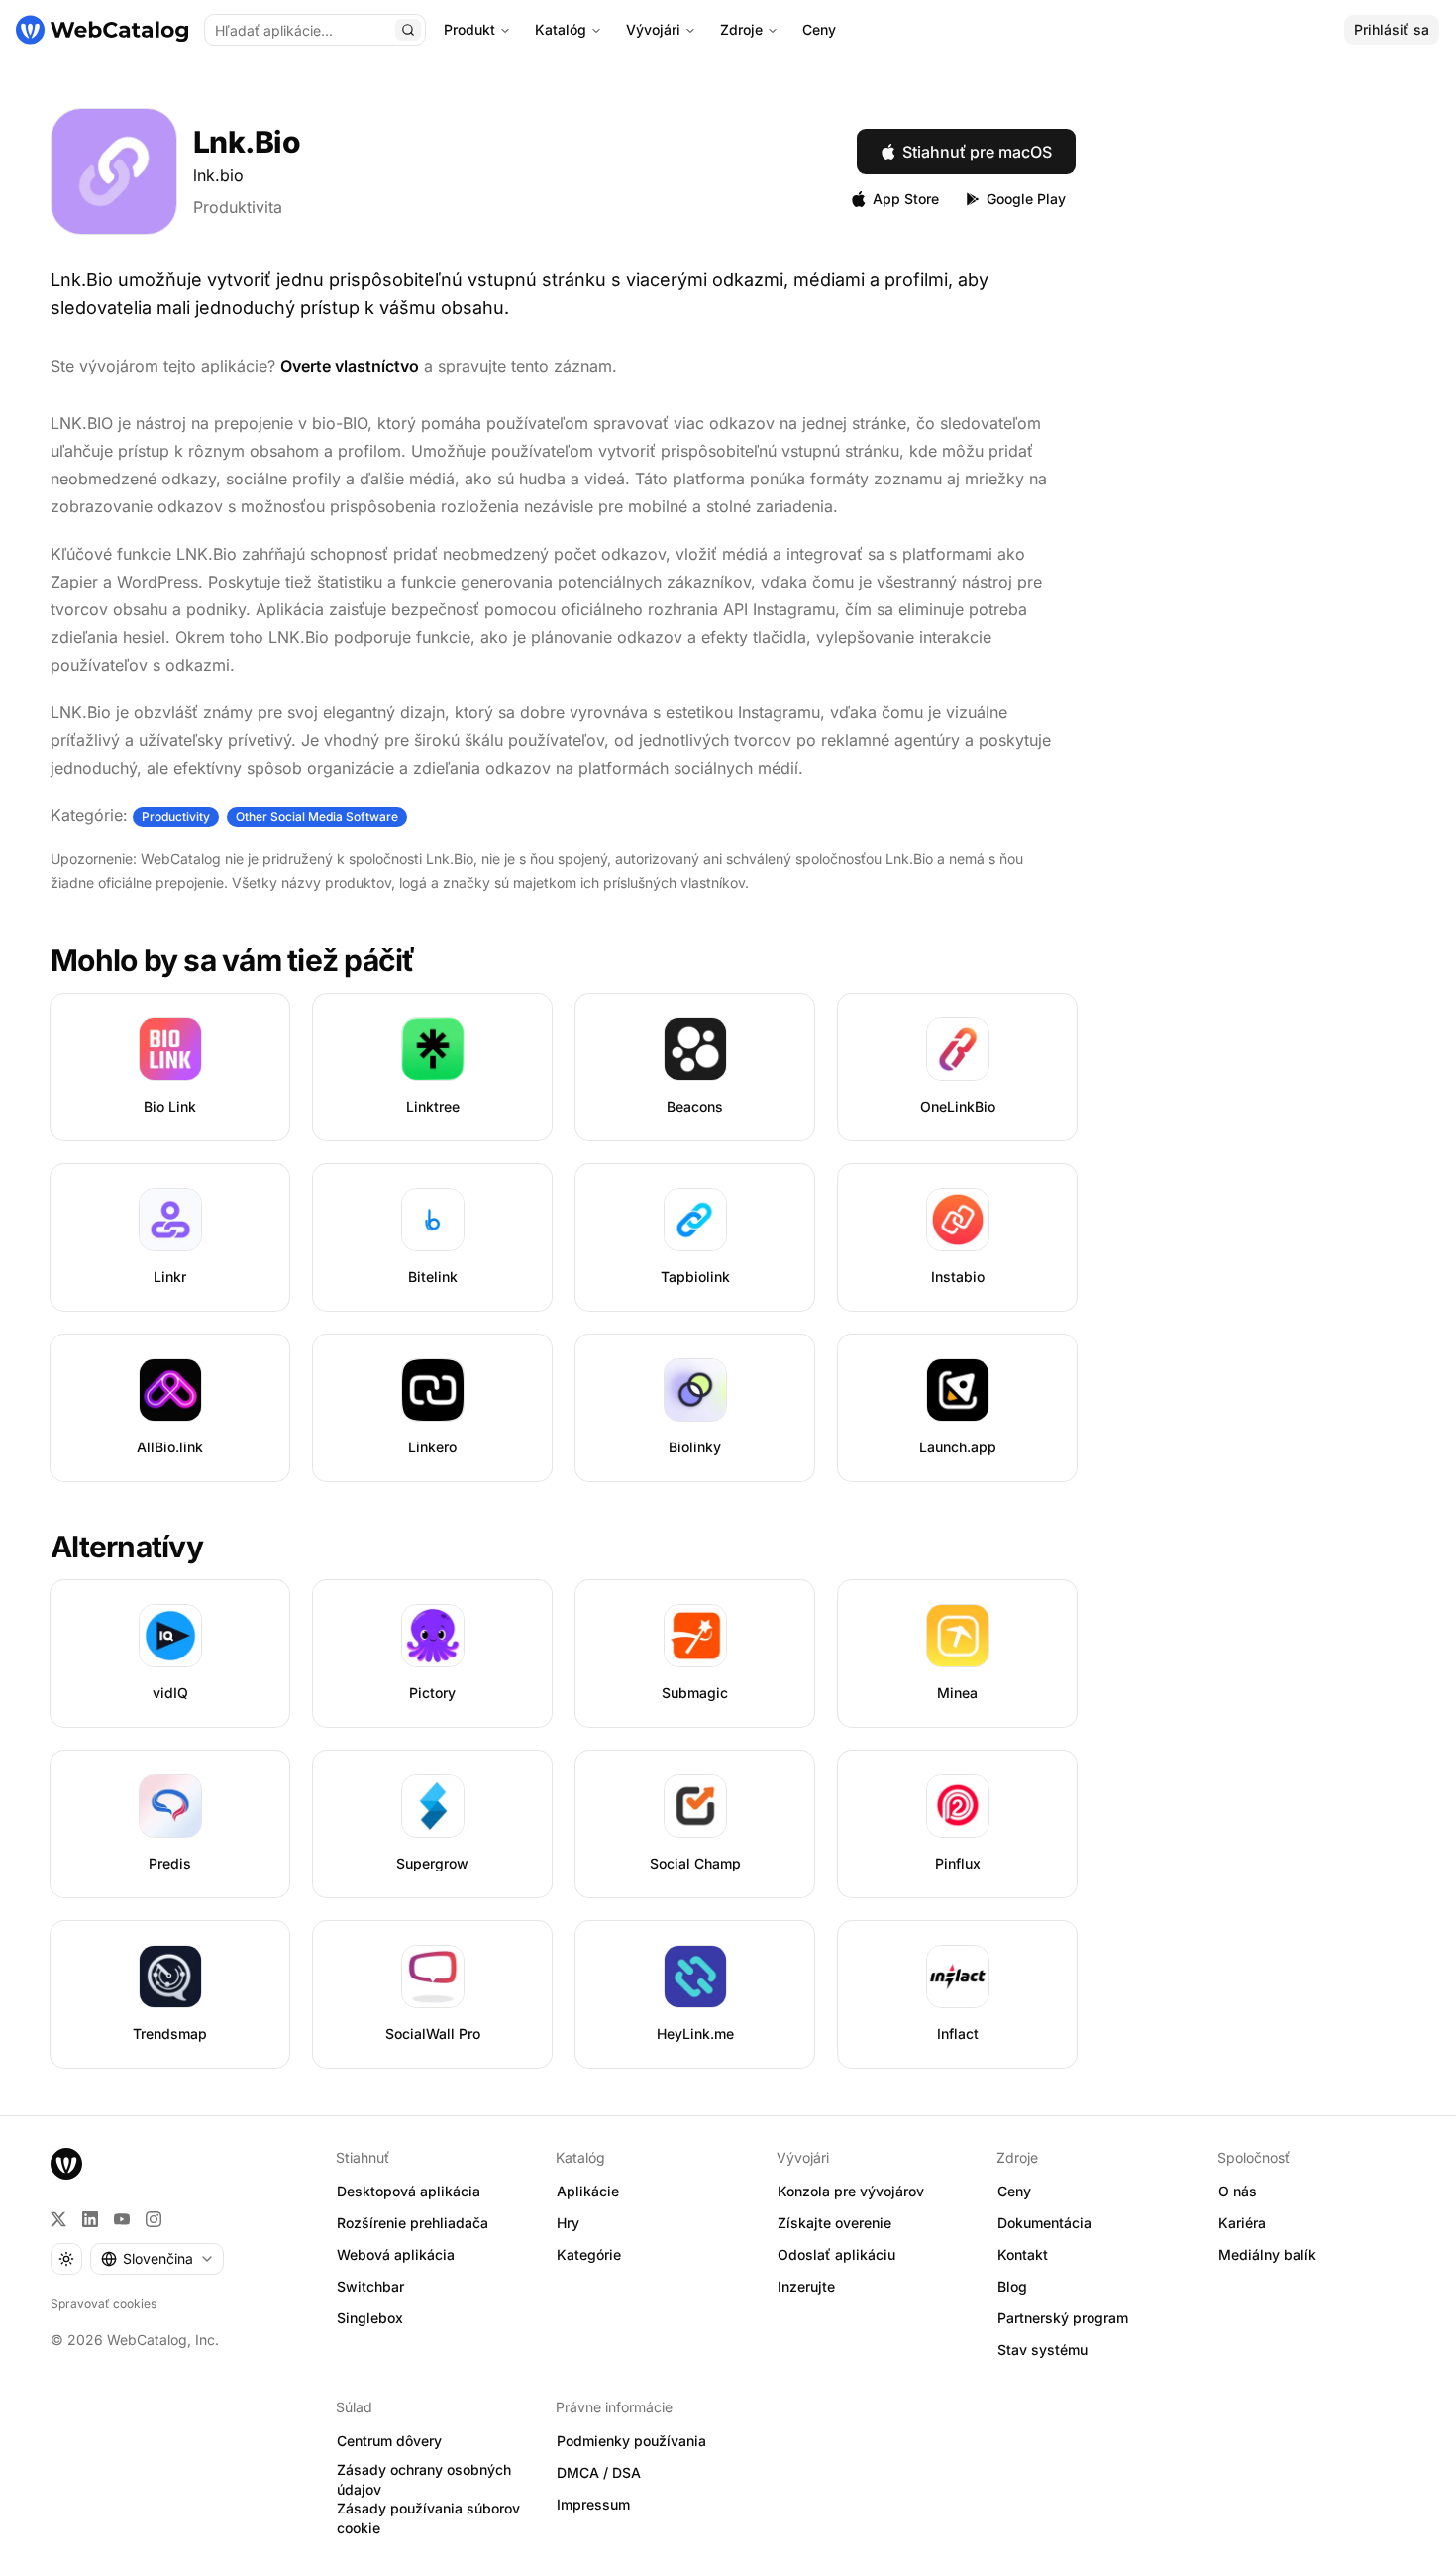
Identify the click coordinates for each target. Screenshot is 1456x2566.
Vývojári (653, 29)
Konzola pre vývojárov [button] (851, 2191)
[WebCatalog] (66, 2164)
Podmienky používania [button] (631, 2441)
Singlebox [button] (370, 2318)
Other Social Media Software (317, 817)
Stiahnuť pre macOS (977, 152)
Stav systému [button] (1042, 2350)
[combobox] (157, 2259)
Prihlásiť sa (1392, 29)
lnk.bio (218, 175)
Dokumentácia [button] (1044, 2223)
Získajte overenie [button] (834, 2223)
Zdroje (741, 29)
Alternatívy (127, 1547)
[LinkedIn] (90, 2219)
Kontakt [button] (1023, 2254)
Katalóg (561, 29)
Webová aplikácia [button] (396, 2254)
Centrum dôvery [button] (389, 2441)
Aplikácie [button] (588, 2191)
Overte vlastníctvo (350, 366)
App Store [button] (906, 199)
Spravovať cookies (104, 2304)
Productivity (176, 817)
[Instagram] (154, 2219)
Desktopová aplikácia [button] (409, 2191)
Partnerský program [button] (1063, 2318)
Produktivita (238, 207)
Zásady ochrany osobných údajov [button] (424, 2480)
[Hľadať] (408, 30)
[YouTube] (122, 2219)
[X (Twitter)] (58, 2219)
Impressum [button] (593, 2504)
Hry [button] (568, 2223)
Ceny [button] (1014, 2191)
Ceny (819, 29)
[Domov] (102, 30)
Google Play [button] (1026, 199)
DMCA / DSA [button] (599, 2472)
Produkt (469, 29)
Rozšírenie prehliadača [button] (413, 2223)
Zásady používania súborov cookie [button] (428, 2518)
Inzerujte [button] (806, 2286)
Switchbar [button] (370, 2286)
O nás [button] (1238, 2191)
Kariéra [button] (1242, 2223)
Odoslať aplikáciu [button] (836, 2254)
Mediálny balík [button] (1267, 2254)
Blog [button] (1012, 2286)
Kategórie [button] (589, 2254)
